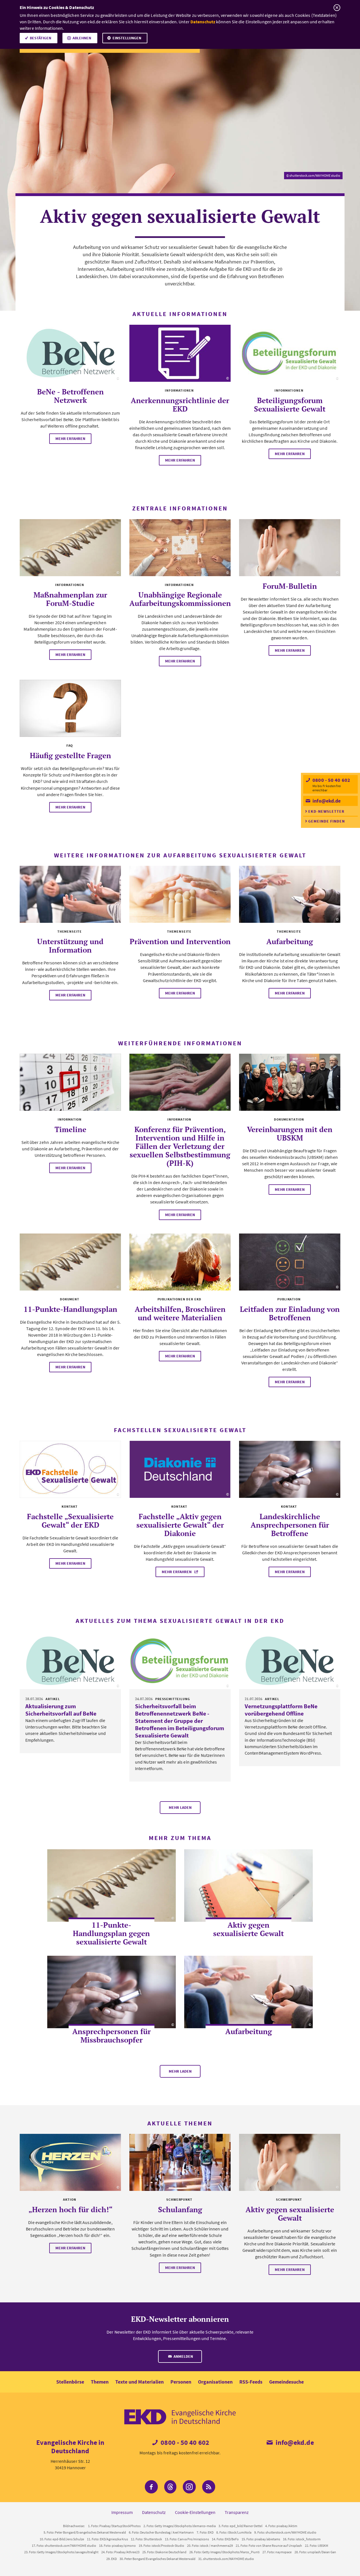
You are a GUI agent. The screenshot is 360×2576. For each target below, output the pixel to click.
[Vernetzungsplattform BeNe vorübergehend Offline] (290, 1661)
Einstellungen (127, 38)
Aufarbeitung (290, 941)
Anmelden (183, 2356)
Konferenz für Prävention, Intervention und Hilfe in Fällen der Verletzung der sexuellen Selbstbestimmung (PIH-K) (180, 1146)
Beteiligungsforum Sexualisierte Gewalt (290, 405)
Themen (100, 2382)
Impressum (122, 2512)
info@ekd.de (326, 801)
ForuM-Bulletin (290, 586)
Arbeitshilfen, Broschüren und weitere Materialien (180, 1313)
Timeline (70, 1129)
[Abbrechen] (337, 8)
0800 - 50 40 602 (331, 780)
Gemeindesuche (286, 2382)
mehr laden (180, 1807)
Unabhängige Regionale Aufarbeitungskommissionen (180, 599)
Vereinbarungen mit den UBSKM (290, 1133)
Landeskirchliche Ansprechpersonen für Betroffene (290, 1525)
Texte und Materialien (139, 2382)
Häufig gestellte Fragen (70, 755)
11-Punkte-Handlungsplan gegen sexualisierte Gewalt (111, 1933)
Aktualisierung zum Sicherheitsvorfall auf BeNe (61, 1710)
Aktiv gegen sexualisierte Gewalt (248, 1929)
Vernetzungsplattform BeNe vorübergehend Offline (281, 1710)
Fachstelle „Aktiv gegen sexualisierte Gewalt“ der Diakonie (180, 1525)
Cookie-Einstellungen (195, 2512)
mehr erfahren (70, 439)
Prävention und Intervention (180, 941)
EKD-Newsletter (326, 811)
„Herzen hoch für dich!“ (70, 2209)
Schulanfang (180, 2209)
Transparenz (237, 2512)
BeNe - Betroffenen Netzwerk (70, 396)
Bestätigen (40, 38)
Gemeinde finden (327, 821)
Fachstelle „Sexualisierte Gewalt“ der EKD (70, 1521)
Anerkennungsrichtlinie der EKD (180, 405)
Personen (181, 2382)
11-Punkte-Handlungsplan (70, 1309)
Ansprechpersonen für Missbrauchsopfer (112, 2036)
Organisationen (215, 2382)
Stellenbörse (70, 2382)
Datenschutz (203, 22)
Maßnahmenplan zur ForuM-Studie (70, 599)
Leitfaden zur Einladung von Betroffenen (290, 1313)
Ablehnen (82, 38)
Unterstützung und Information (70, 946)
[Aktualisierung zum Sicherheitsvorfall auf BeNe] (70, 1661)
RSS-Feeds (251, 2382)
